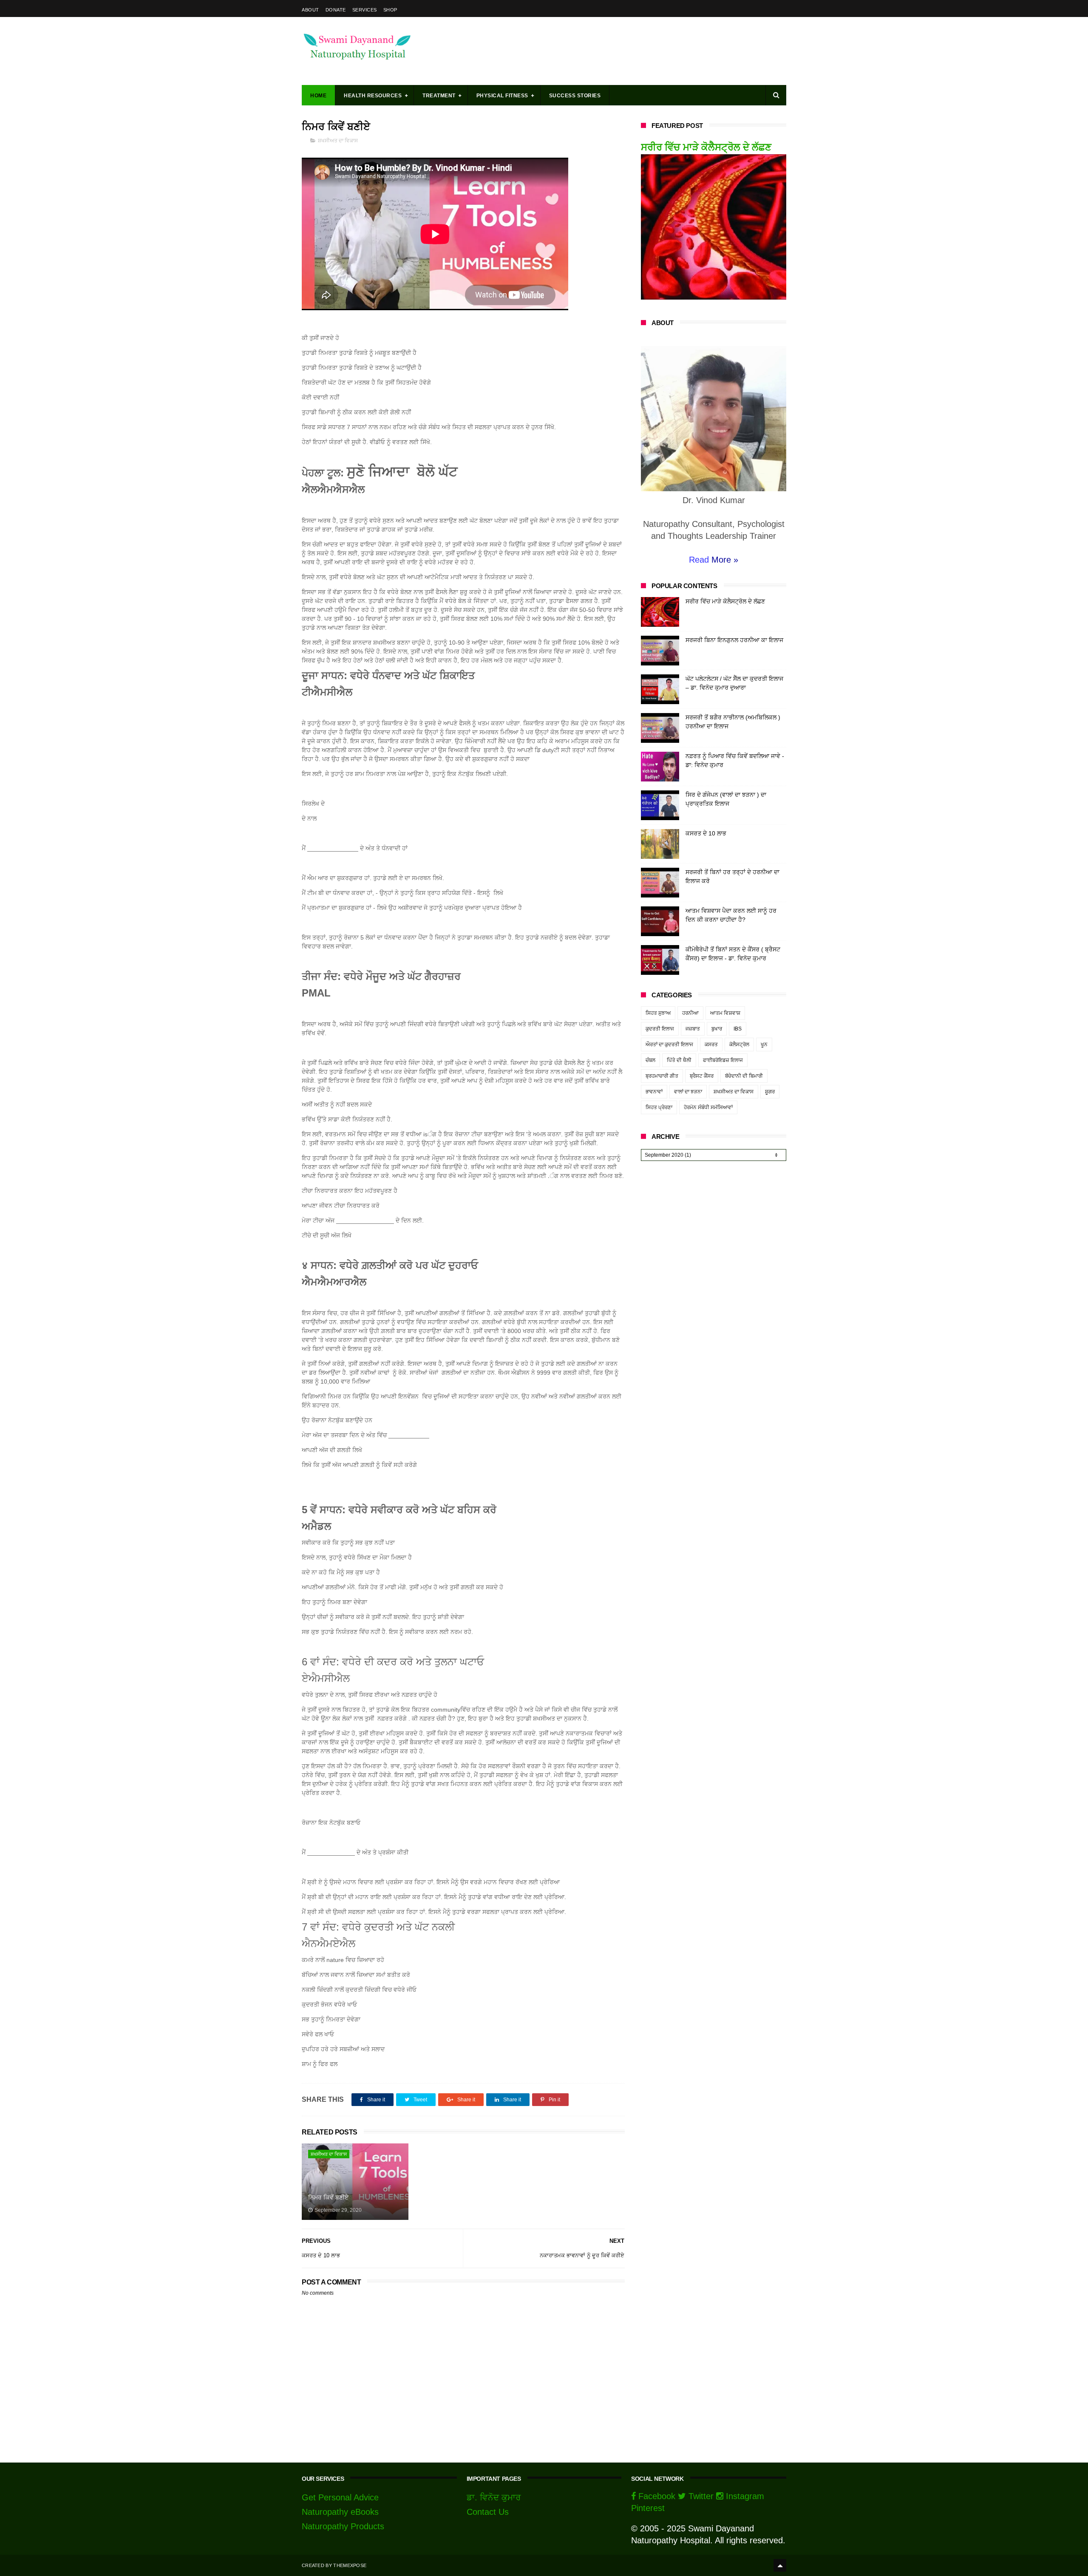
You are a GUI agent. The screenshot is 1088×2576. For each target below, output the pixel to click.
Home (318, 96)
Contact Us (488, 2512)
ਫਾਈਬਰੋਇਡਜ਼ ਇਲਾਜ (723, 1060)
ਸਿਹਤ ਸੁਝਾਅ (658, 1013)
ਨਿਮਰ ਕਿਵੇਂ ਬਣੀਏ (328, 2197)
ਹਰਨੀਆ (690, 1013)
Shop (390, 10)
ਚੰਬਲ (650, 1060)
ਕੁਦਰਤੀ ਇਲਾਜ (660, 1029)
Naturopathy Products (343, 2526)
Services (365, 10)
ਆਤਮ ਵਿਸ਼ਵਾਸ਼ (725, 1013)
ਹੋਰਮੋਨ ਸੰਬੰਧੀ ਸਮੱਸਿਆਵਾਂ (708, 1107)
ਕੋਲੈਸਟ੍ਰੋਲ (739, 1045)
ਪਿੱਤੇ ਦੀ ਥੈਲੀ (679, 1060)
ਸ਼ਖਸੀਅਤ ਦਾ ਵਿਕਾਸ (338, 141)
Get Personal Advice (340, 2497)
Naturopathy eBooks (340, 2512)
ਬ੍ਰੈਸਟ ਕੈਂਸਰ (702, 1076)
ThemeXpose (350, 2565)
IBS (738, 1029)
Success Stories (575, 96)
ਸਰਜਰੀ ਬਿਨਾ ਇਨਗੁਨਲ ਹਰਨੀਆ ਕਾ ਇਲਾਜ (734, 640)
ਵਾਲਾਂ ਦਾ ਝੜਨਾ (688, 1092)
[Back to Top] (780, 2565)
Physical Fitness (502, 96)
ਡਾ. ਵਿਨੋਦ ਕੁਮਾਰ (494, 2497)
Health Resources (373, 96)
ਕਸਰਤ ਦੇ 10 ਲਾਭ (706, 833)
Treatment (439, 96)
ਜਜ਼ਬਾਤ (693, 1029)
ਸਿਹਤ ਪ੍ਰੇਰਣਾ (659, 1107)
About (310, 10)
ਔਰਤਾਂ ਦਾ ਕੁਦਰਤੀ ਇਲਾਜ (669, 1045)
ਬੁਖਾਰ (717, 1029)
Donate (336, 10)
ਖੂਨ (764, 1045)
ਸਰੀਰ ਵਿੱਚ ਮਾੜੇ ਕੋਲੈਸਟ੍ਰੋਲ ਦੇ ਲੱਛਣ (706, 147)
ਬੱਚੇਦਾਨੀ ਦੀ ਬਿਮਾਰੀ (744, 1076)
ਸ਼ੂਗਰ (770, 1092)
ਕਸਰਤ (711, 1045)
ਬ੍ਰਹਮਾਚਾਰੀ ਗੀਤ (662, 1076)
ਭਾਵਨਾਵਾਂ (654, 1092)
